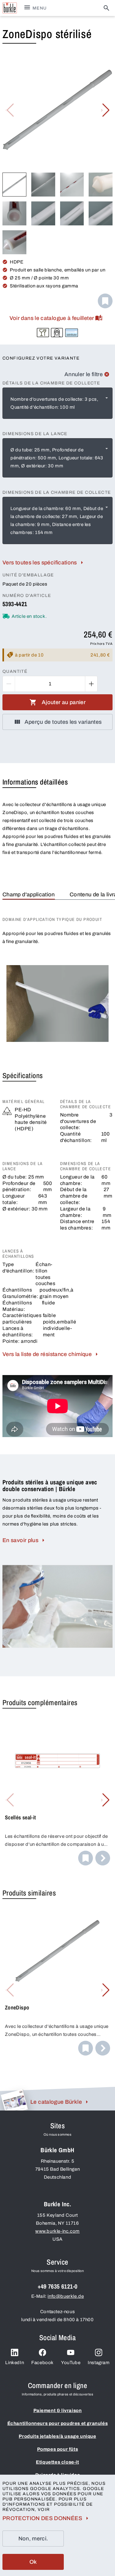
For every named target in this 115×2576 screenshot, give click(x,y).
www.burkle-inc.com (57, 2231)
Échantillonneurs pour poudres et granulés (58, 2423)
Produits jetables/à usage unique (57, 2436)
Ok (33, 2562)
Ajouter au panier (64, 702)
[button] (105, 110)
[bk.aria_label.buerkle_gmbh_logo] (10, 8)
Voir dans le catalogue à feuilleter (52, 318)
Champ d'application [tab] (29, 894)
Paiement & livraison (58, 2410)
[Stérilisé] (72, 333)
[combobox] (57, 403)
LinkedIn (15, 2363)
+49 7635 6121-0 (58, 2286)
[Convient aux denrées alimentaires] (43, 333)
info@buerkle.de (66, 2296)
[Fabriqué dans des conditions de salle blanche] (57, 333)
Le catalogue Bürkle (56, 2102)
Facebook (42, 2363)
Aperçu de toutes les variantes (63, 722)
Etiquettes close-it (57, 2462)
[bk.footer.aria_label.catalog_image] (14, 2100)
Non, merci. (33, 2539)
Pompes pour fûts (58, 2449)
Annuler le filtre (84, 374)
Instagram (99, 2363)
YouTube (71, 2363)
